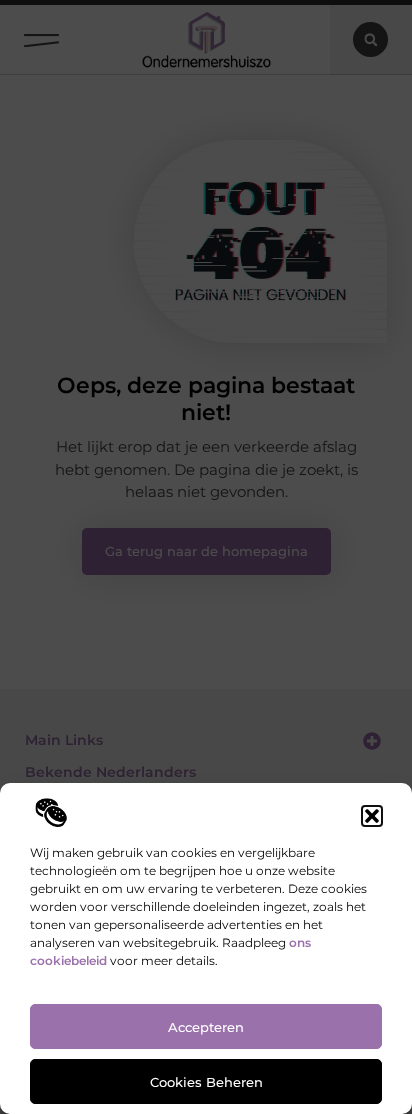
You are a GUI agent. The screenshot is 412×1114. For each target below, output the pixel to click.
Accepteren (206, 1027)
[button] (372, 816)
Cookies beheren (206, 1082)
